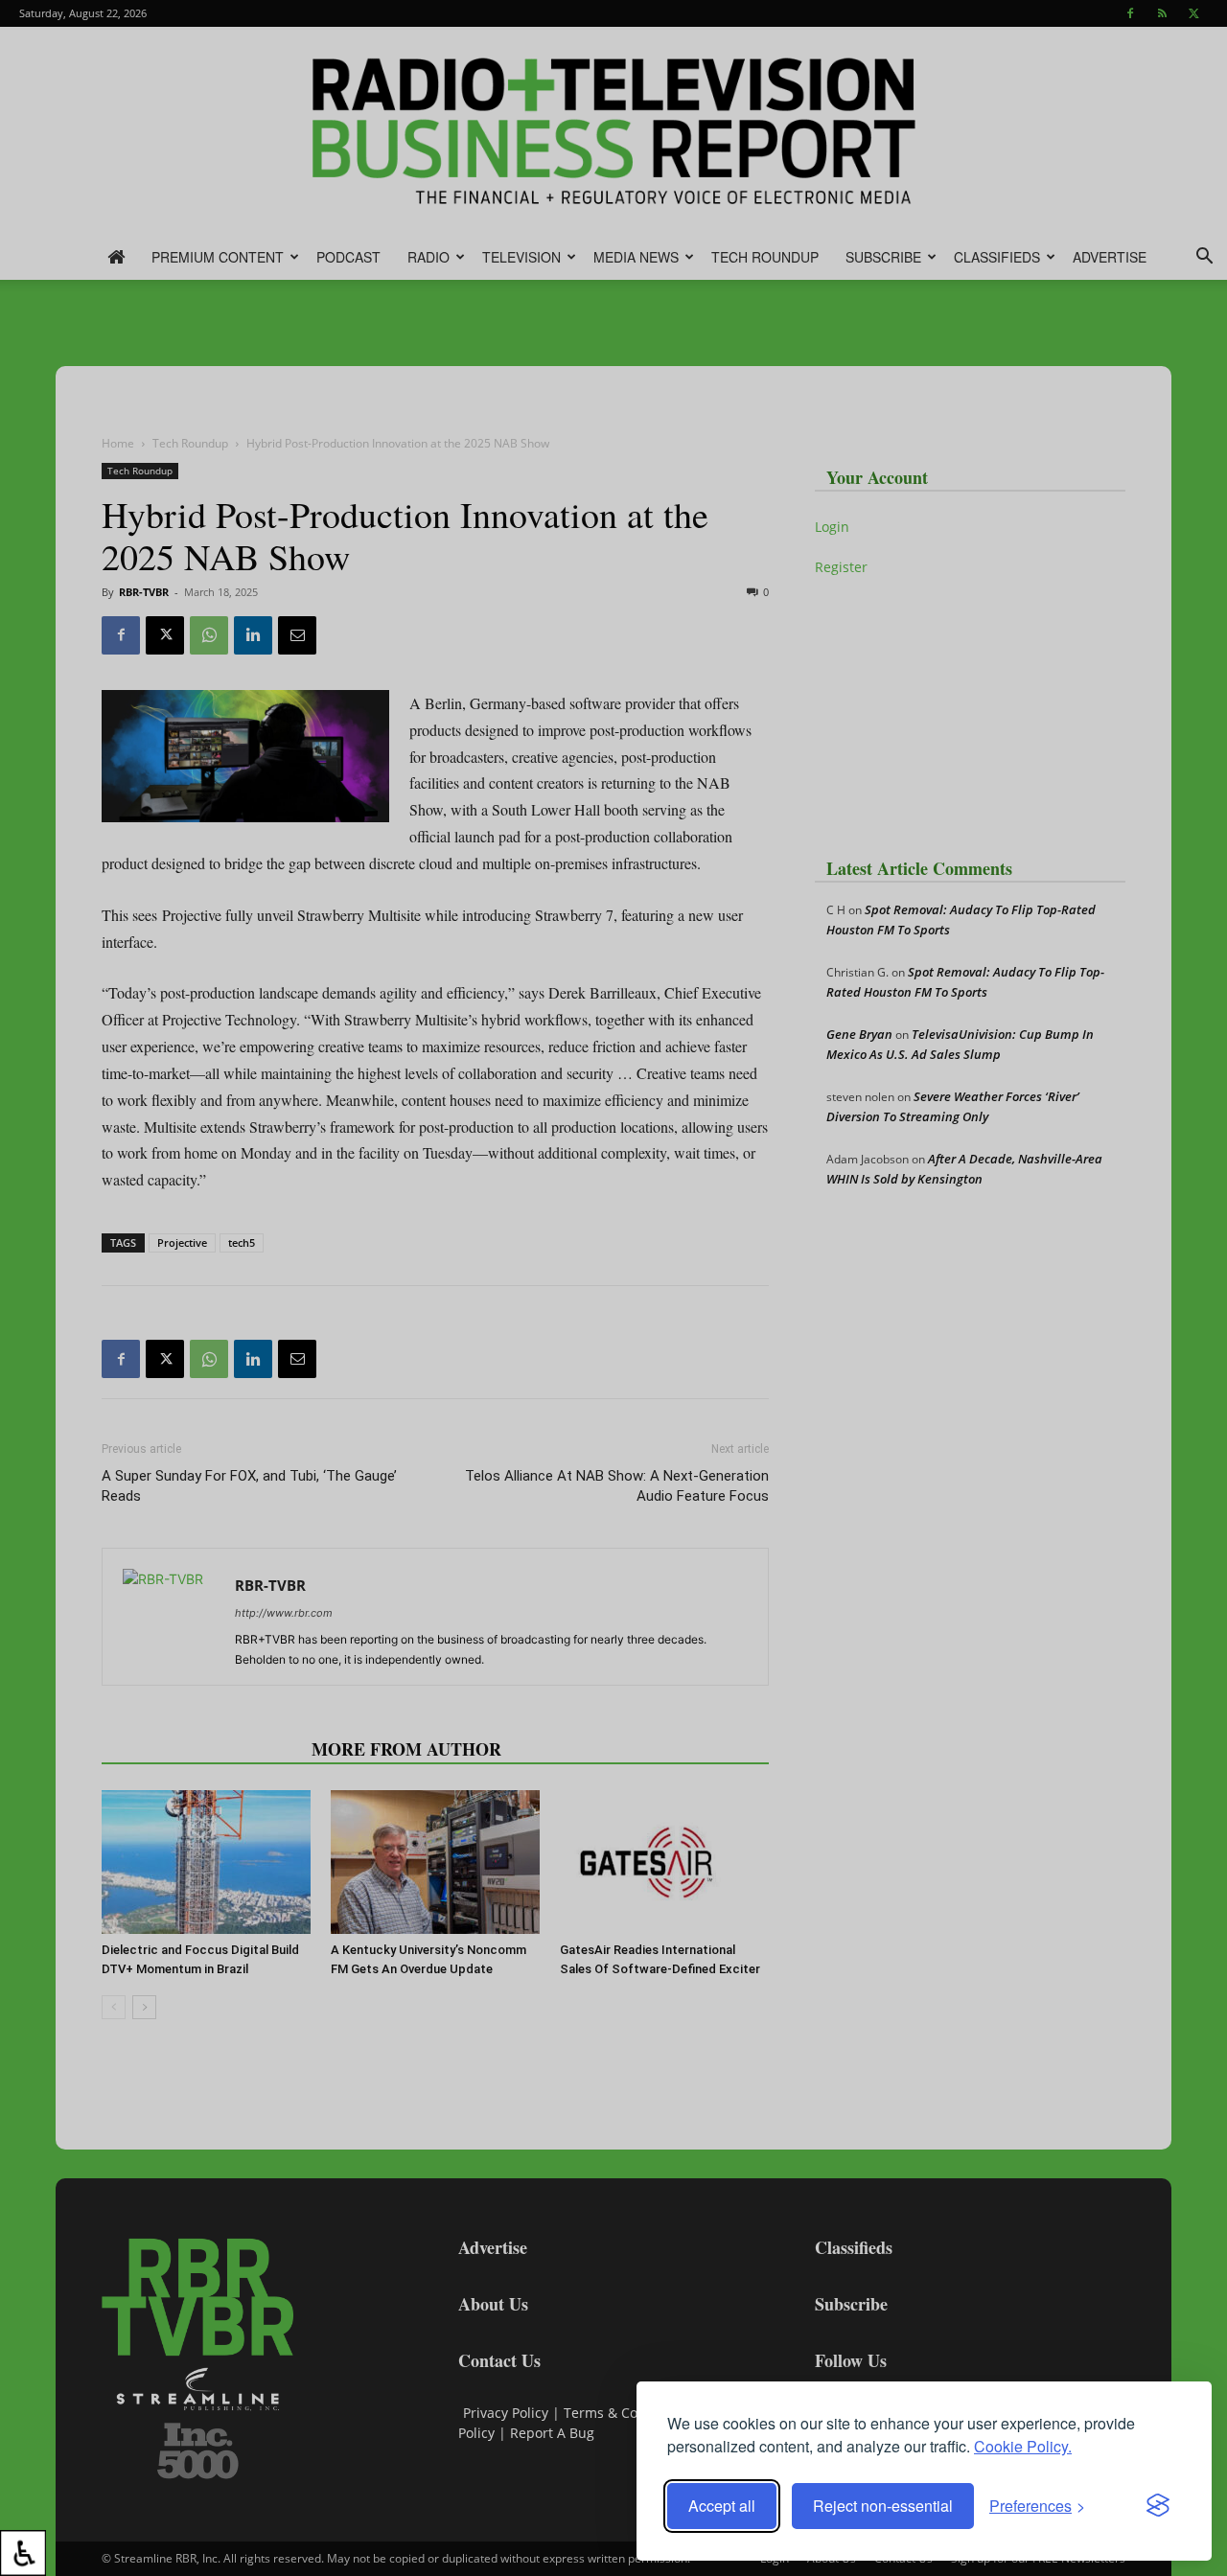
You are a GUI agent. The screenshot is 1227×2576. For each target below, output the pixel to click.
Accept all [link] (722, 2506)
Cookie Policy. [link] (1023, 2446)
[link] (23, 2553)
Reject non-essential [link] (883, 2506)
